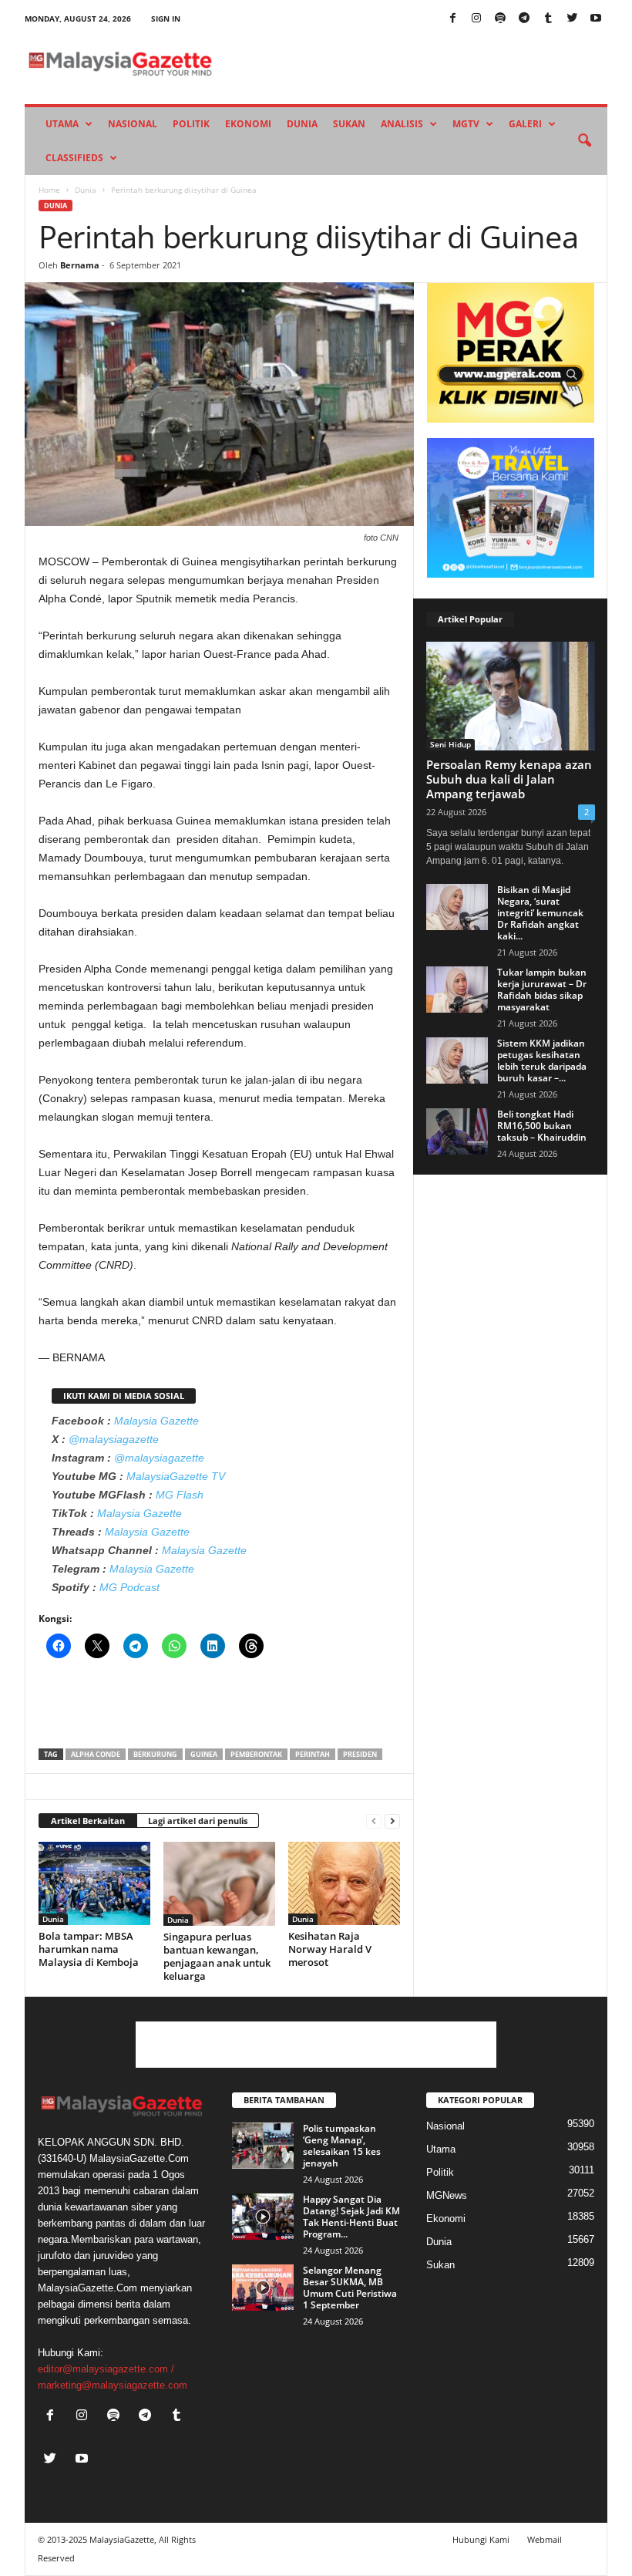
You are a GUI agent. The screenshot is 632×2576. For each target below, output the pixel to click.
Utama (62, 124)
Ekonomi (248, 124)
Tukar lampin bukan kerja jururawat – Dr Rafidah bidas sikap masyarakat (542, 990)
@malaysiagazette (114, 1439)
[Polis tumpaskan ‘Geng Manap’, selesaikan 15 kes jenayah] (263, 2146)
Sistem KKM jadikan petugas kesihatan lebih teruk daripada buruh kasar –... (542, 1060)
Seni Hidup (450, 744)
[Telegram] (524, 19)
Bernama (80, 265)
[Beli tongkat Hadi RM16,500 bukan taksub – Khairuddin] (457, 1131)
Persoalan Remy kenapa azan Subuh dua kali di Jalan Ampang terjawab (509, 779)
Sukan (349, 124)
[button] (584, 141)
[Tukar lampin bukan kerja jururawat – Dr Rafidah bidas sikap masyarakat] (457, 990)
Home (49, 190)
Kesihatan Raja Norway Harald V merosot (330, 1949)
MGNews (447, 2195)
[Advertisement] (220, 1708)
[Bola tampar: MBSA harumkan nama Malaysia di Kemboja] (94, 1883)
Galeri (525, 124)
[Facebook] (452, 19)
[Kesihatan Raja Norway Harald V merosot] (344, 1883)
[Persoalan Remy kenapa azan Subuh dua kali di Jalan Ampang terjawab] (511, 696)
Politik (191, 124)
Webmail (545, 2539)
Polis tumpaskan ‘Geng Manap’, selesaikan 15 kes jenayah (342, 2146)
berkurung (155, 1754)
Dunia (302, 124)
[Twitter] (572, 19)
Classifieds (74, 158)
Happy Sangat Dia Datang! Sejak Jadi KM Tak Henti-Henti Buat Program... (351, 2217)
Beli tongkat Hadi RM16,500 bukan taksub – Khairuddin (542, 1126)
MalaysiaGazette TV (176, 1476)
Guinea (204, 1754)
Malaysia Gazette (156, 1421)
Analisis (402, 124)
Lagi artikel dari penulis (198, 1821)
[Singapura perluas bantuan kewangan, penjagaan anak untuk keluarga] (219, 1884)
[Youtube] (596, 19)
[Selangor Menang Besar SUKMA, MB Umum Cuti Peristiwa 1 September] (263, 2288)
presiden (360, 1754)
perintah (313, 1754)
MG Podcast (129, 1587)
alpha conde (96, 1754)
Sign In (166, 19)
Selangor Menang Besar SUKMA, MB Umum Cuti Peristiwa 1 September (350, 2288)
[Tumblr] (548, 19)
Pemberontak (256, 1754)
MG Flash (180, 1495)
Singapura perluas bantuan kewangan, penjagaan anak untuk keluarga (217, 1956)
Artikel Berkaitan (88, 1821)
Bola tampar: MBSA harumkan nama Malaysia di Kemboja (89, 1949)
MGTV (466, 124)
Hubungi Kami (481, 2539)
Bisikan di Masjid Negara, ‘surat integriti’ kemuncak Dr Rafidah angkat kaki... (540, 913)
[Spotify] (500, 19)
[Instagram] (476, 19)
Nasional (133, 124)
